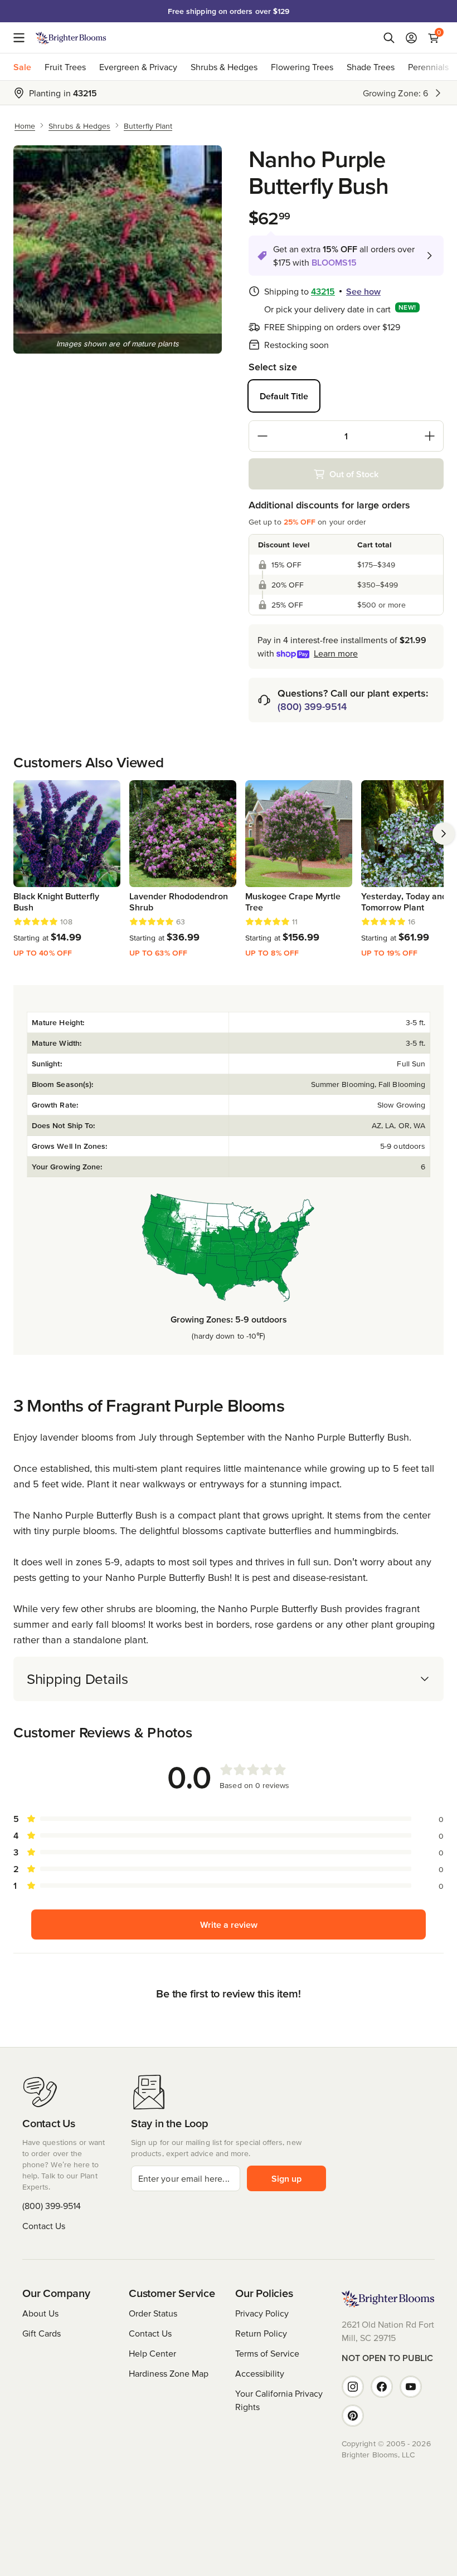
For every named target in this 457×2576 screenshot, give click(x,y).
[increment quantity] (430, 436)
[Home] (71, 38)
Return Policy (261, 2333)
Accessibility (260, 2373)
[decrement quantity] (262, 436)
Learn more (336, 653)
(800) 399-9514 (312, 706)
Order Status (153, 2313)
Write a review (229, 1924)
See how (363, 291)
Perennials (428, 67)
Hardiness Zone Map (169, 2373)
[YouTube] (411, 2387)
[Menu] (22, 38)
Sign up (286, 2178)
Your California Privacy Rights (279, 2400)
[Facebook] (382, 2387)
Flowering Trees (302, 67)
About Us (40, 2313)
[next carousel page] (444, 834)
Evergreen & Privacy (138, 67)
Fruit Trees (65, 67)
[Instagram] (353, 2387)
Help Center (152, 2353)
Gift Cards (42, 2333)
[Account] (411, 38)
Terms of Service (267, 2353)
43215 (323, 291)
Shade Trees (371, 67)
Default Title (284, 396)
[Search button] (389, 38)
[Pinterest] (353, 2416)
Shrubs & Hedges (224, 67)
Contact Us (44, 2226)
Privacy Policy (262, 2313)
